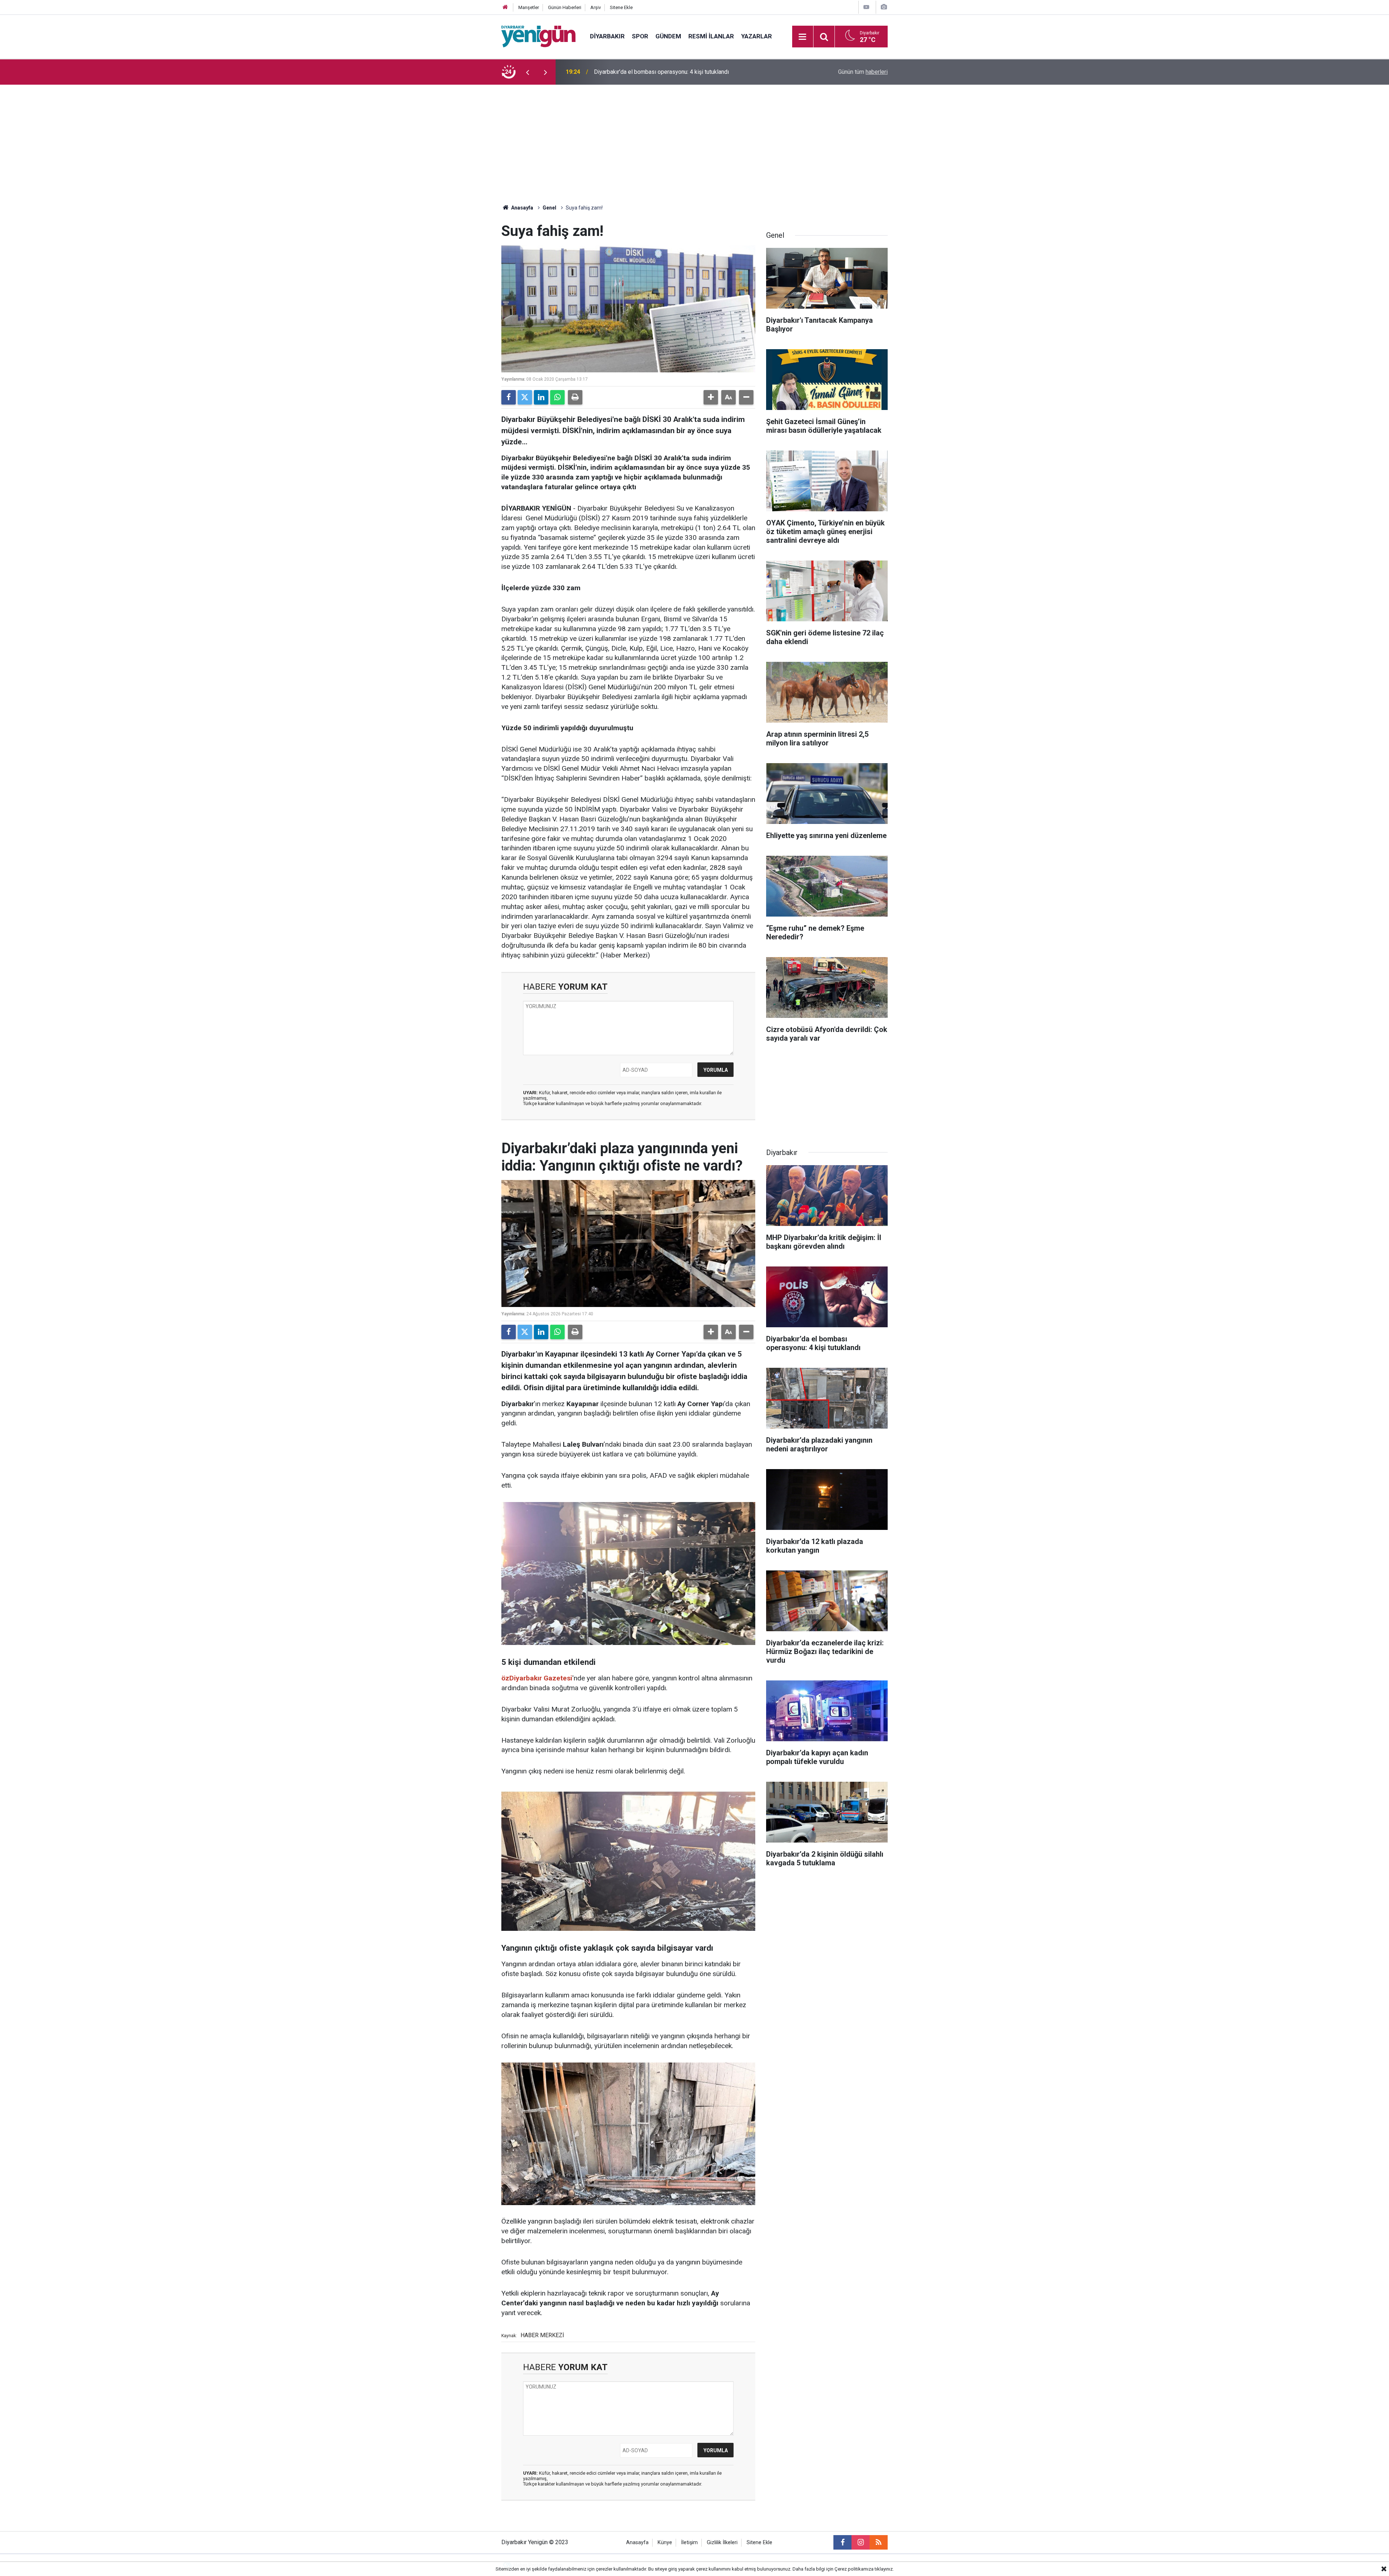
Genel (549, 208)
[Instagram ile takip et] (861, 2542)
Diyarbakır (607, 36)
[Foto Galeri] (884, 7)
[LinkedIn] (541, 397)
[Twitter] (525, 397)
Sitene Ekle (621, 7)
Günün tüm (863, 72)
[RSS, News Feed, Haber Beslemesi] (879, 2542)
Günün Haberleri (565, 7)
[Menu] (803, 37)
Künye (665, 2543)
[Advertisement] (694, 139)
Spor (640, 36)
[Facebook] (509, 397)
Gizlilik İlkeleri (722, 2543)
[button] (711, 397)
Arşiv (596, 7)
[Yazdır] (575, 397)
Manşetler (529, 7)
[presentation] (527, 72)
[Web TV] (866, 7)
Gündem (668, 36)
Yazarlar (757, 36)
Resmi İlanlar (711, 36)
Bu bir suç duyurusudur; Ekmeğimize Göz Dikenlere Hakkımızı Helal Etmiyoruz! (679, 72)
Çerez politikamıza (854, 2569)
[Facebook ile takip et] (842, 2542)
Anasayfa (522, 208)
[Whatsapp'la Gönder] (557, 397)
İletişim (689, 2543)
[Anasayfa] (505, 7)
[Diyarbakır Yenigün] (538, 36)
